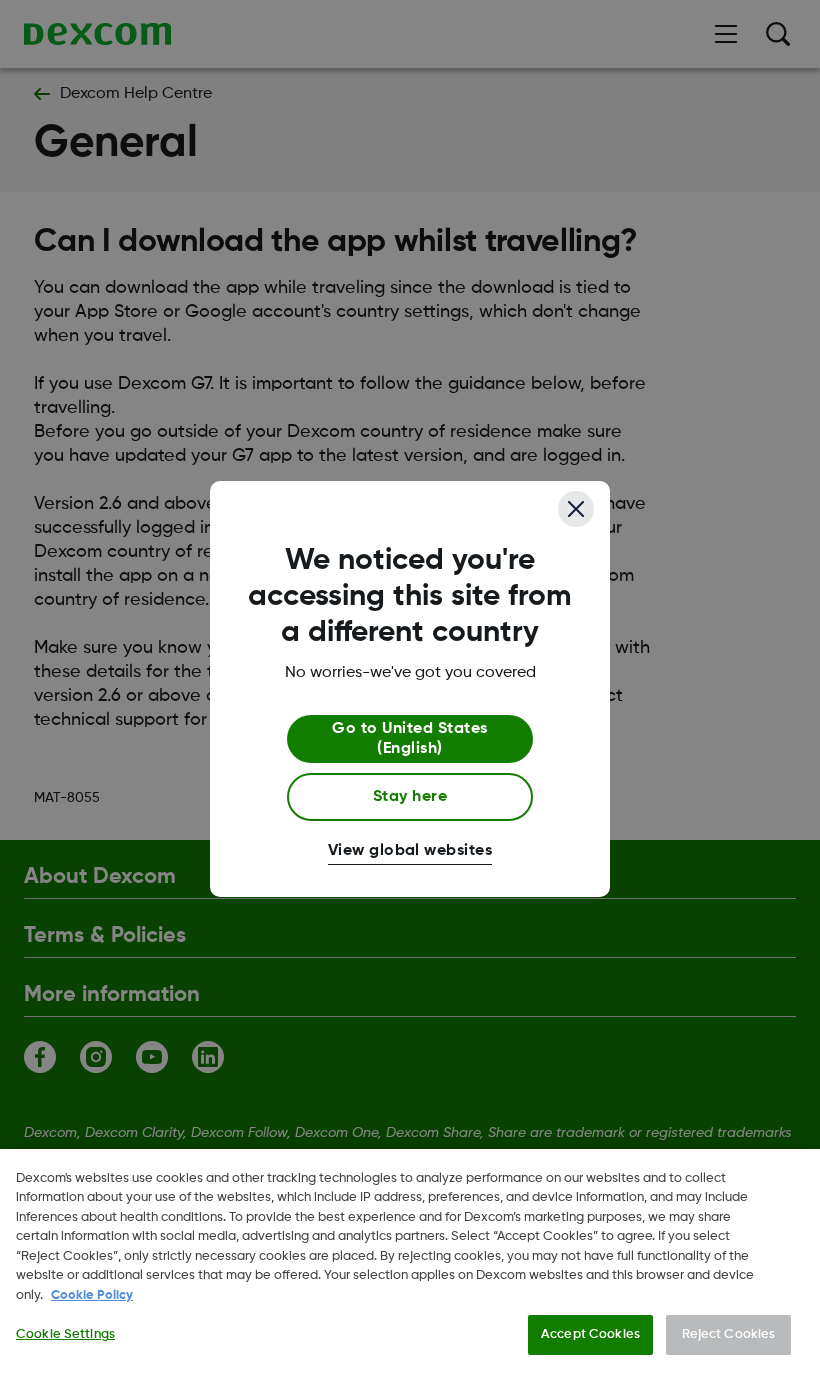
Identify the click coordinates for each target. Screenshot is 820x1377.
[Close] (576, 509)
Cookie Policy (92, 1295)
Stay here (410, 797)
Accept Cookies (590, 1334)
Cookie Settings (65, 1334)
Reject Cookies (729, 1334)
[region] (410, 1263)
